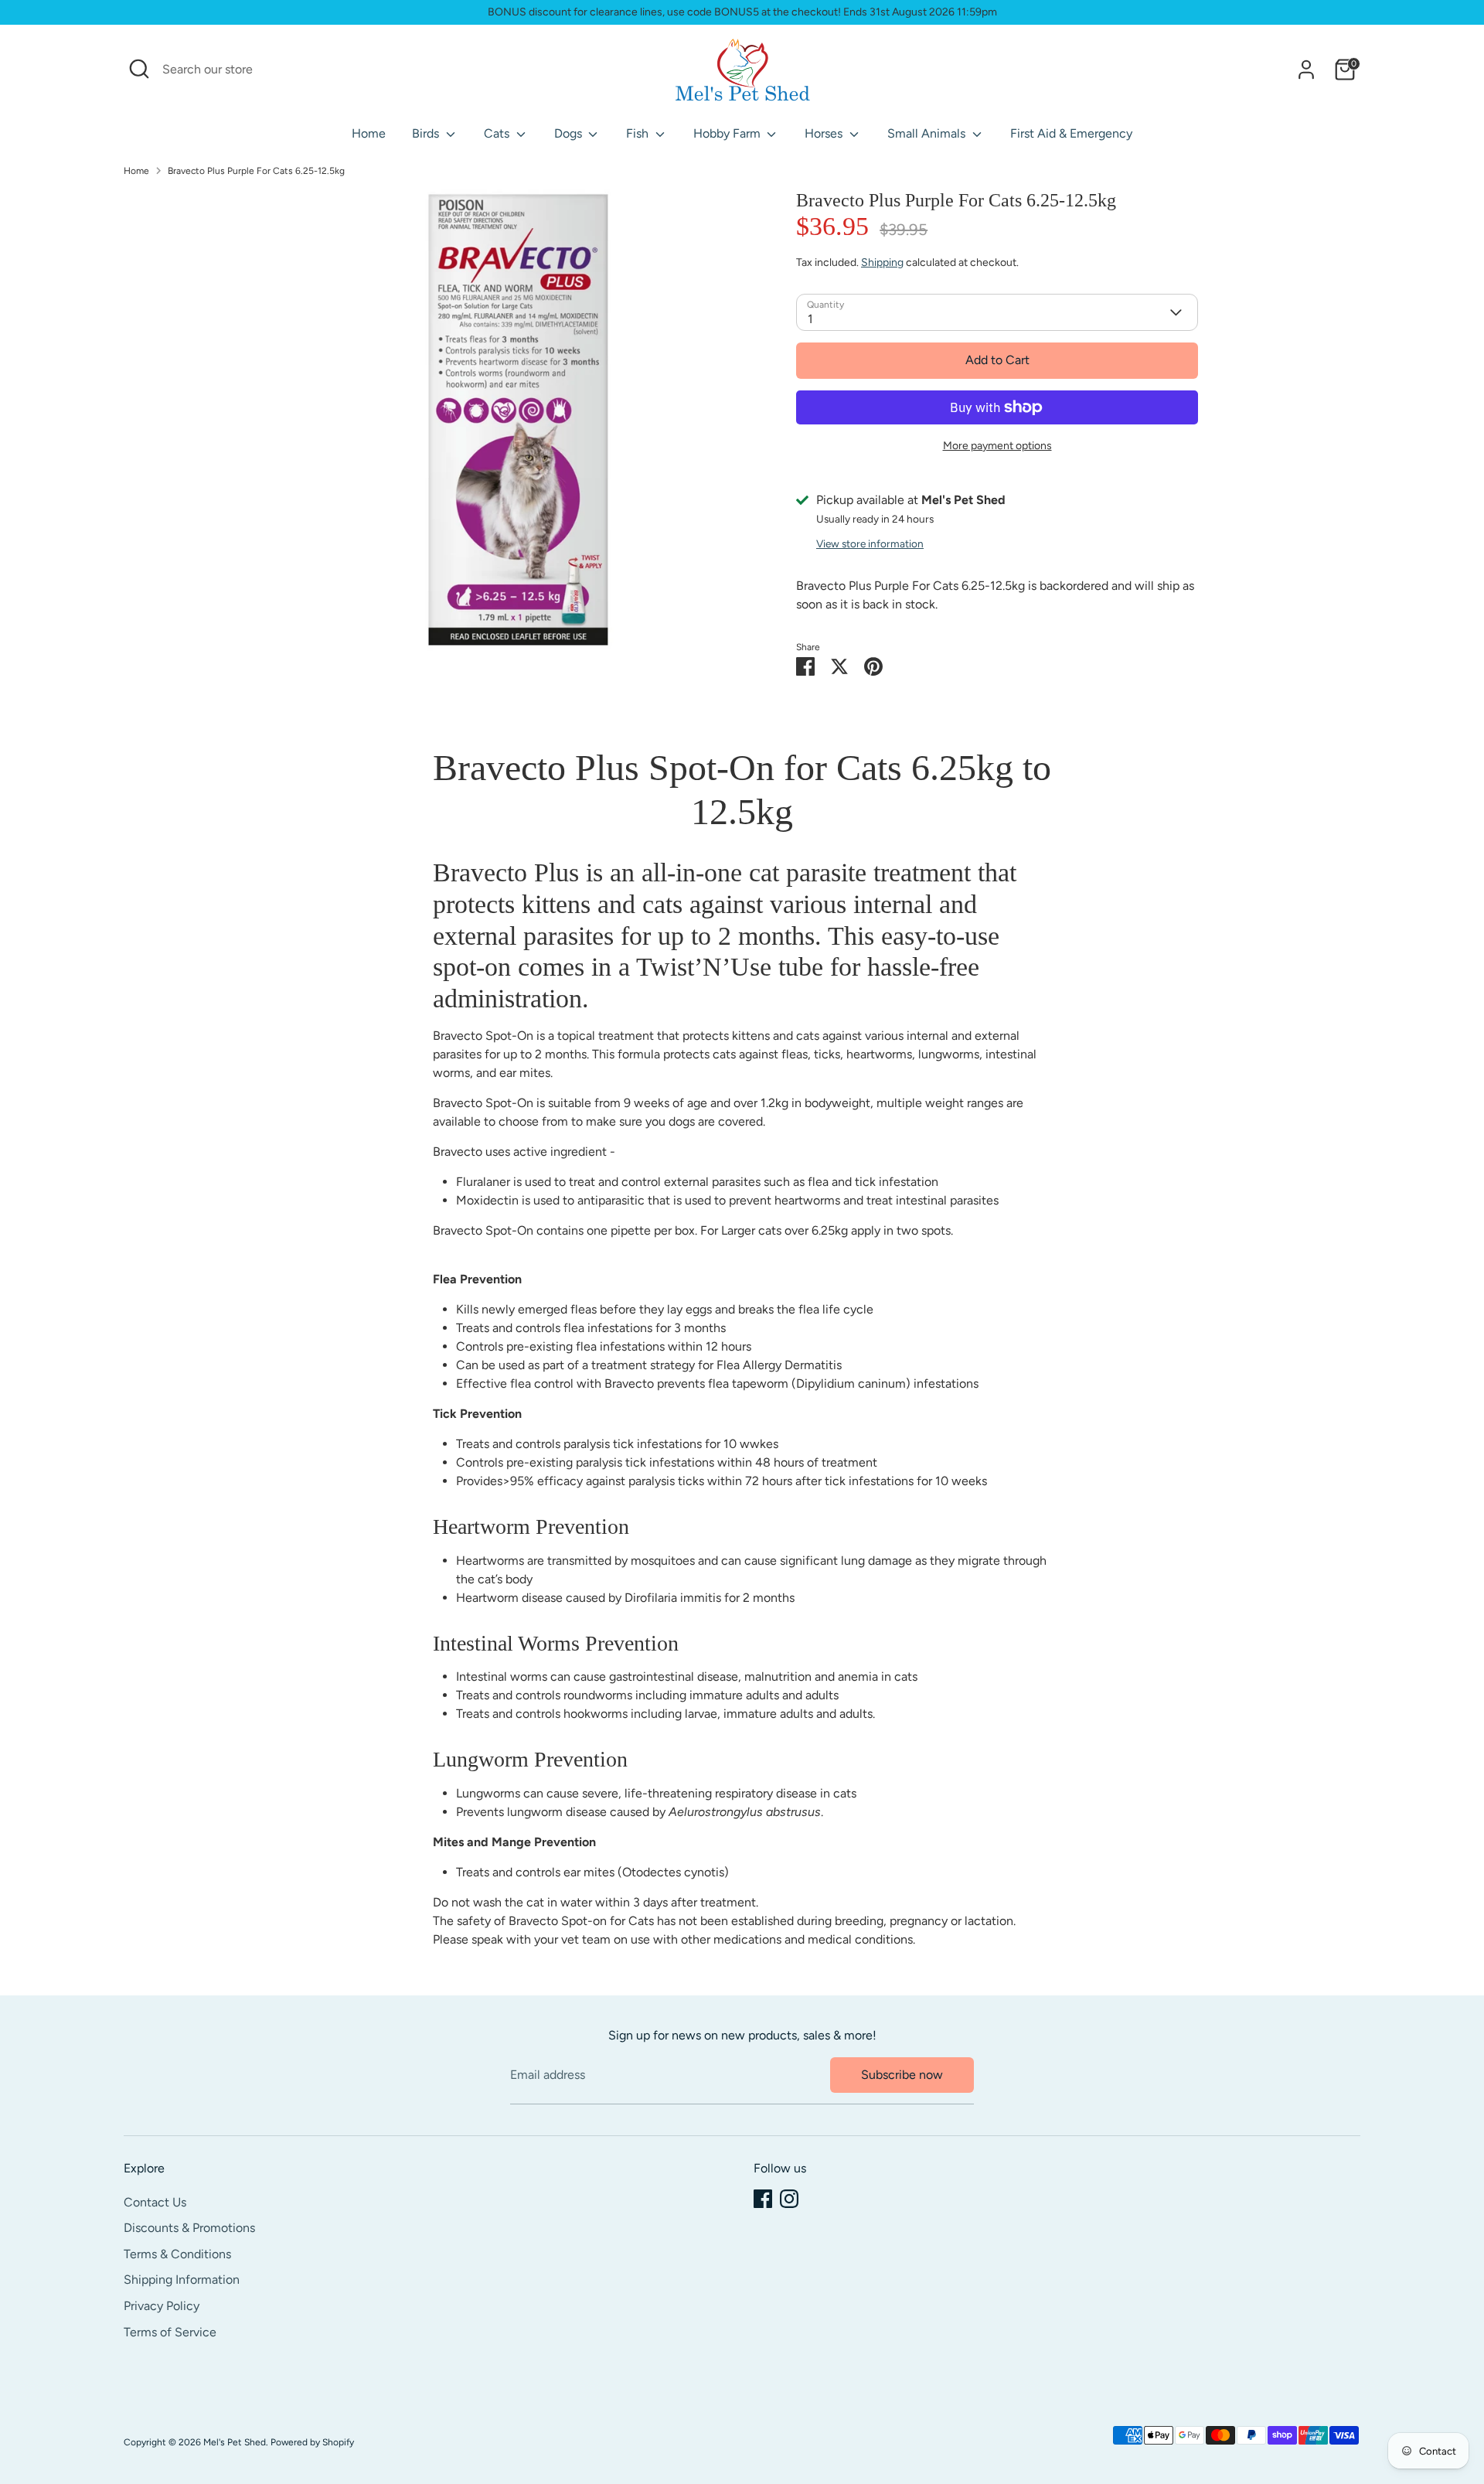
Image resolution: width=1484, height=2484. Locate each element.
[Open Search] (139, 69)
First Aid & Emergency (1071, 133)
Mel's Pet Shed (235, 2442)
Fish (639, 133)
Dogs (570, 133)
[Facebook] (763, 2199)
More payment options (997, 446)
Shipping (882, 262)
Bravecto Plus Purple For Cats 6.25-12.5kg (256, 171)
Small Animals (928, 133)
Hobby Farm (728, 133)
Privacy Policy (162, 2306)
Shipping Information (182, 2280)
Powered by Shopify (312, 2442)
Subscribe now (902, 2075)
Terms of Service (170, 2332)
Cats (498, 133)
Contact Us (155, 2202)
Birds (427, 133)
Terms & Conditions (177, 2254)
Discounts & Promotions (189, 2228)
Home (369, 133)
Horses (825, 133)
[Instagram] (789, 2199)
